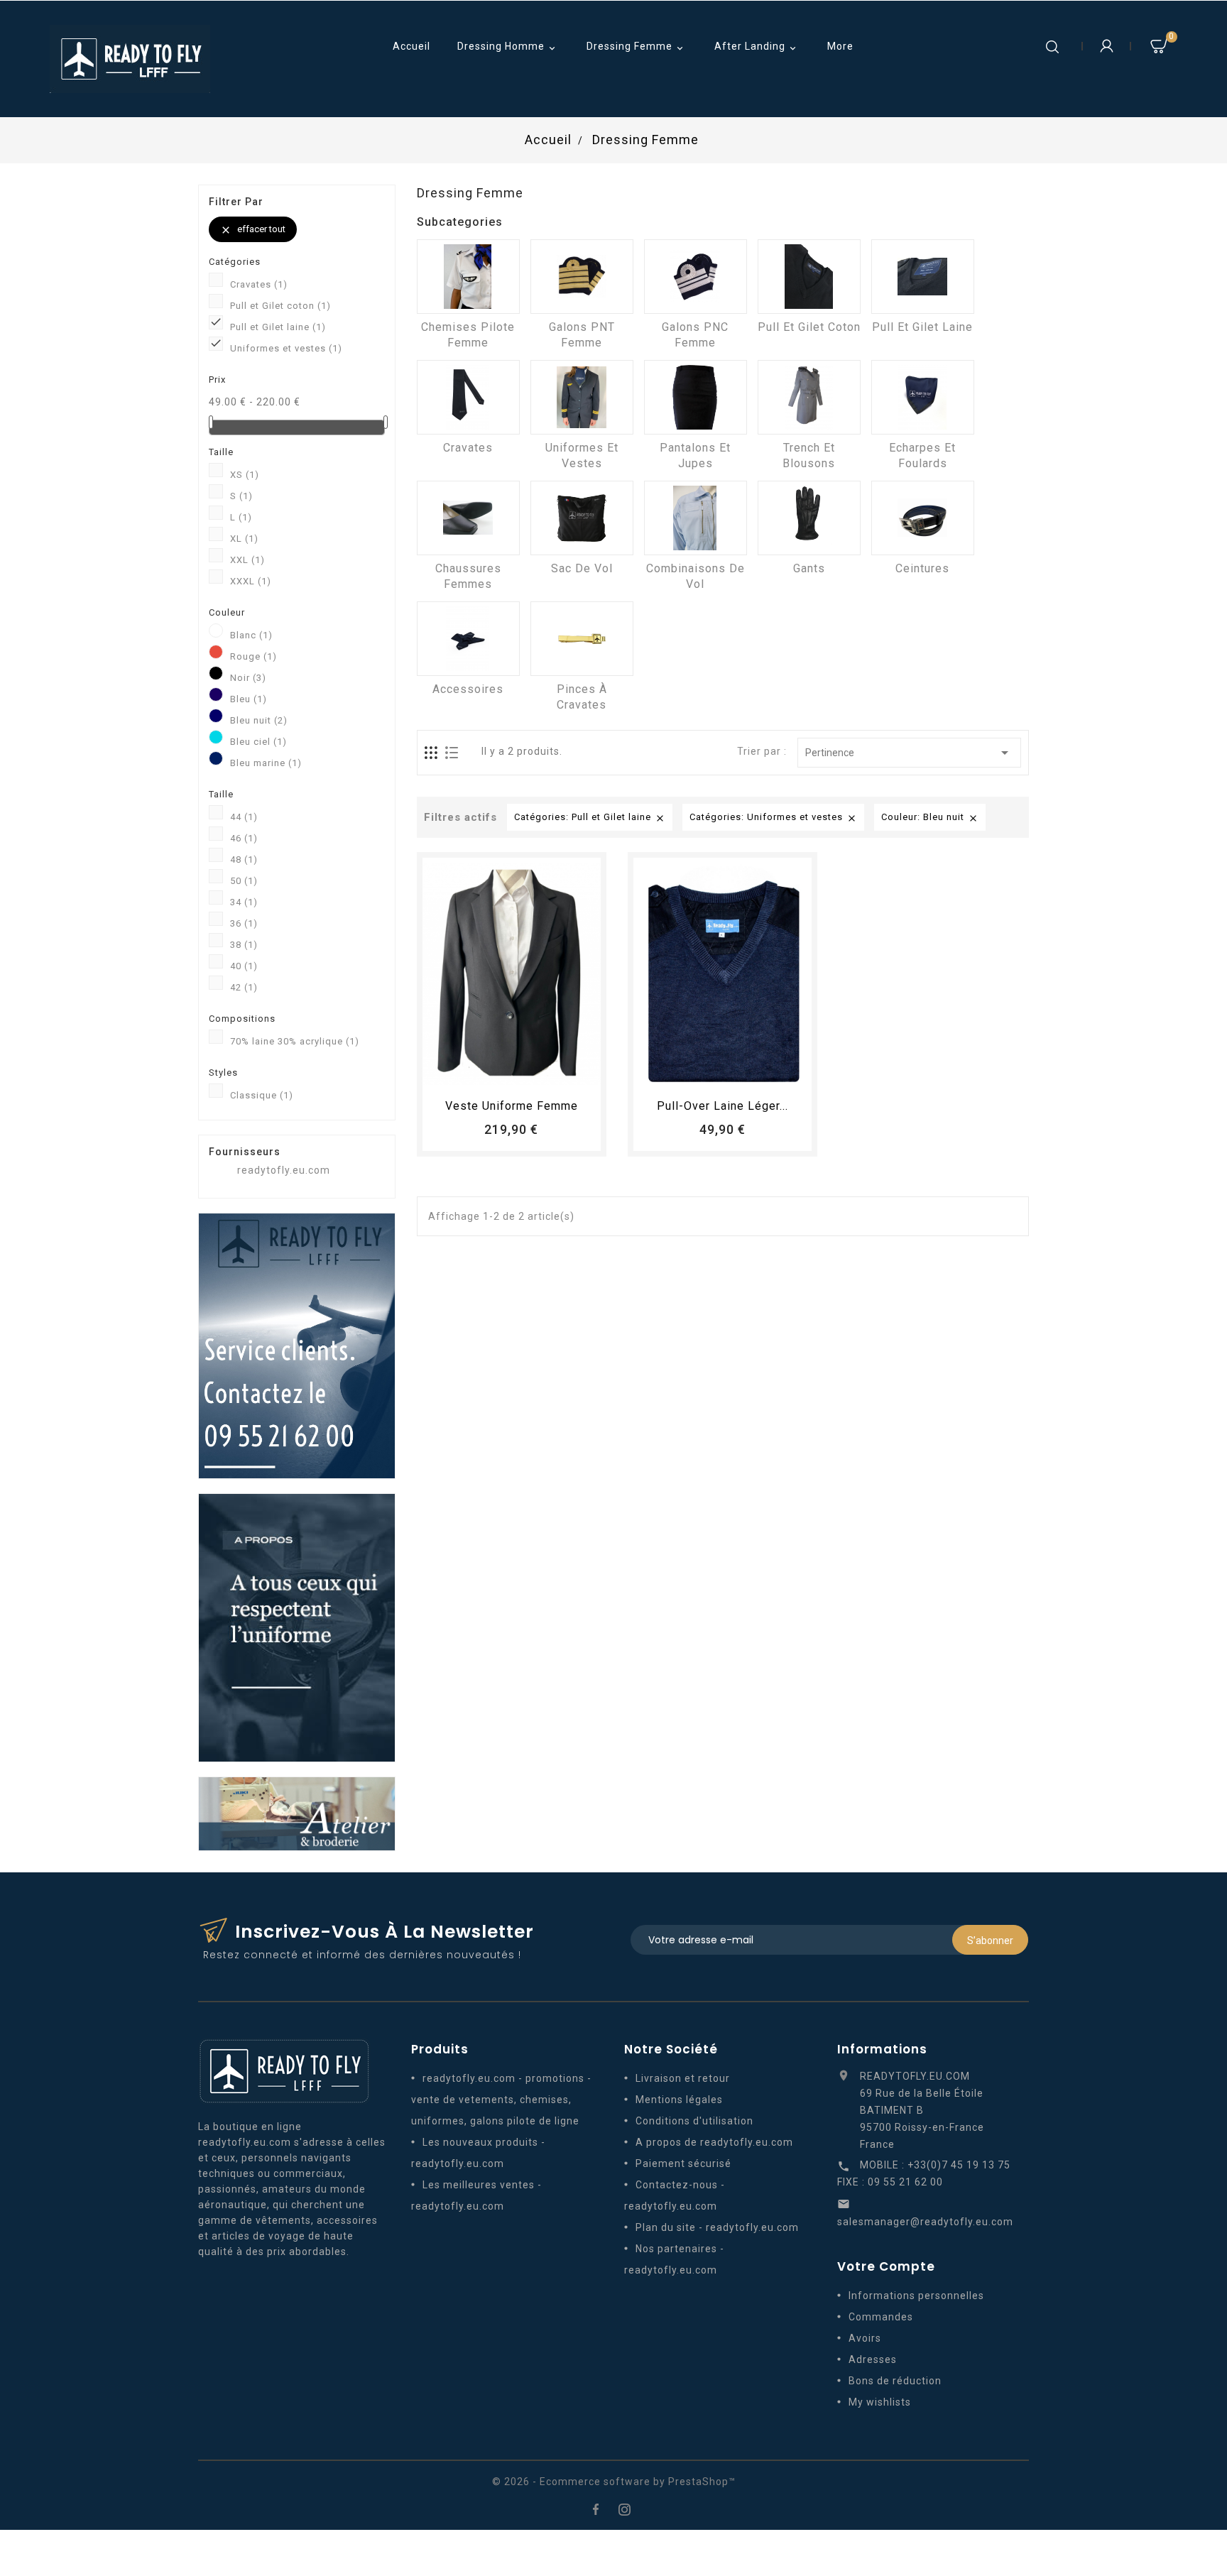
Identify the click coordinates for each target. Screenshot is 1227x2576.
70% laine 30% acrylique (295, 1041)
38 (244, 945)
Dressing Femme (636, 47)
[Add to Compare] (525, 1073)
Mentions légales (679, 2100)
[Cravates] (468, 397)
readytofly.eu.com (284, 1170)
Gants (809, 568)
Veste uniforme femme (512, 1106)
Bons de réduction (895, 2381)
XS (245, 475)
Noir (248, 678)
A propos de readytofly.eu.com (714, 2142)
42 (244, 987)
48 (244, 859)
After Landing (757, 47)
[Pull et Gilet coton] (809, 277)
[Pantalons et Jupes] (696, 397)
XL (244, 539)
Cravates (259, 284)
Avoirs (865, 2338)
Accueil (411, 46)
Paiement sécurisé (683, 2163)
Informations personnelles (916, 2296)
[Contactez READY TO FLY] (297, 1345)
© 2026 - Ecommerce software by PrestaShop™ (614, 2482)
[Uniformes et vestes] (582, 397)
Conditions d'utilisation (694, 2121)
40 (244, 966)
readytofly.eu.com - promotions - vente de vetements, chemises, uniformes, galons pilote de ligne (501, 2100)
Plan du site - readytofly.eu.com (717, 2227)
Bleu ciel (258, 742)
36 (244, 923)
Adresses (873, 2359)
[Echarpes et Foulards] (923, 397)
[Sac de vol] (582, 518)
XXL (247, 560)
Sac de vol (582, 568)
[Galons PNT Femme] (582, 277)
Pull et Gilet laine (278, 327)
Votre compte (886, 2266)
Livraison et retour (683, 2078)
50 (244, 881)
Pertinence (909, 753)
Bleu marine (266, 763)
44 (244, 817)
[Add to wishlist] (498, 1073)
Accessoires (468, 689)
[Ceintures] (923, 518)
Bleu (249, 699)
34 (244, 902)
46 (244, 838)
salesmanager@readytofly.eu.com (925, 2222)
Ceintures (922, 568)
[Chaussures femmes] (468, 518)
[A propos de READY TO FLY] (297, 1627)
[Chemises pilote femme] (468, 277)
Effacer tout (253, 230)
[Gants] (809, 518)
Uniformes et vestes (286, 348)
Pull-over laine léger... (722, 1106)
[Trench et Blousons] (809, 397)
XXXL (251, 581)
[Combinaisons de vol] (696, 518)
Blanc (251, 635)
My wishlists (880, 2402)
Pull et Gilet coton (280, 306)
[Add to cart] (472, 1073)
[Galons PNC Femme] (696, 277)
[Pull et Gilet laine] (923, 277)
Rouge (253, 656)
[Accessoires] (468, 639)
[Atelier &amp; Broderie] (297, 1813)
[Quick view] (551, 1073)
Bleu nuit (259, 720)
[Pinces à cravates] (582, 639)
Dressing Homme (508, 47)
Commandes (881, 2317)
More (840, 46)
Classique (262, 1095)
